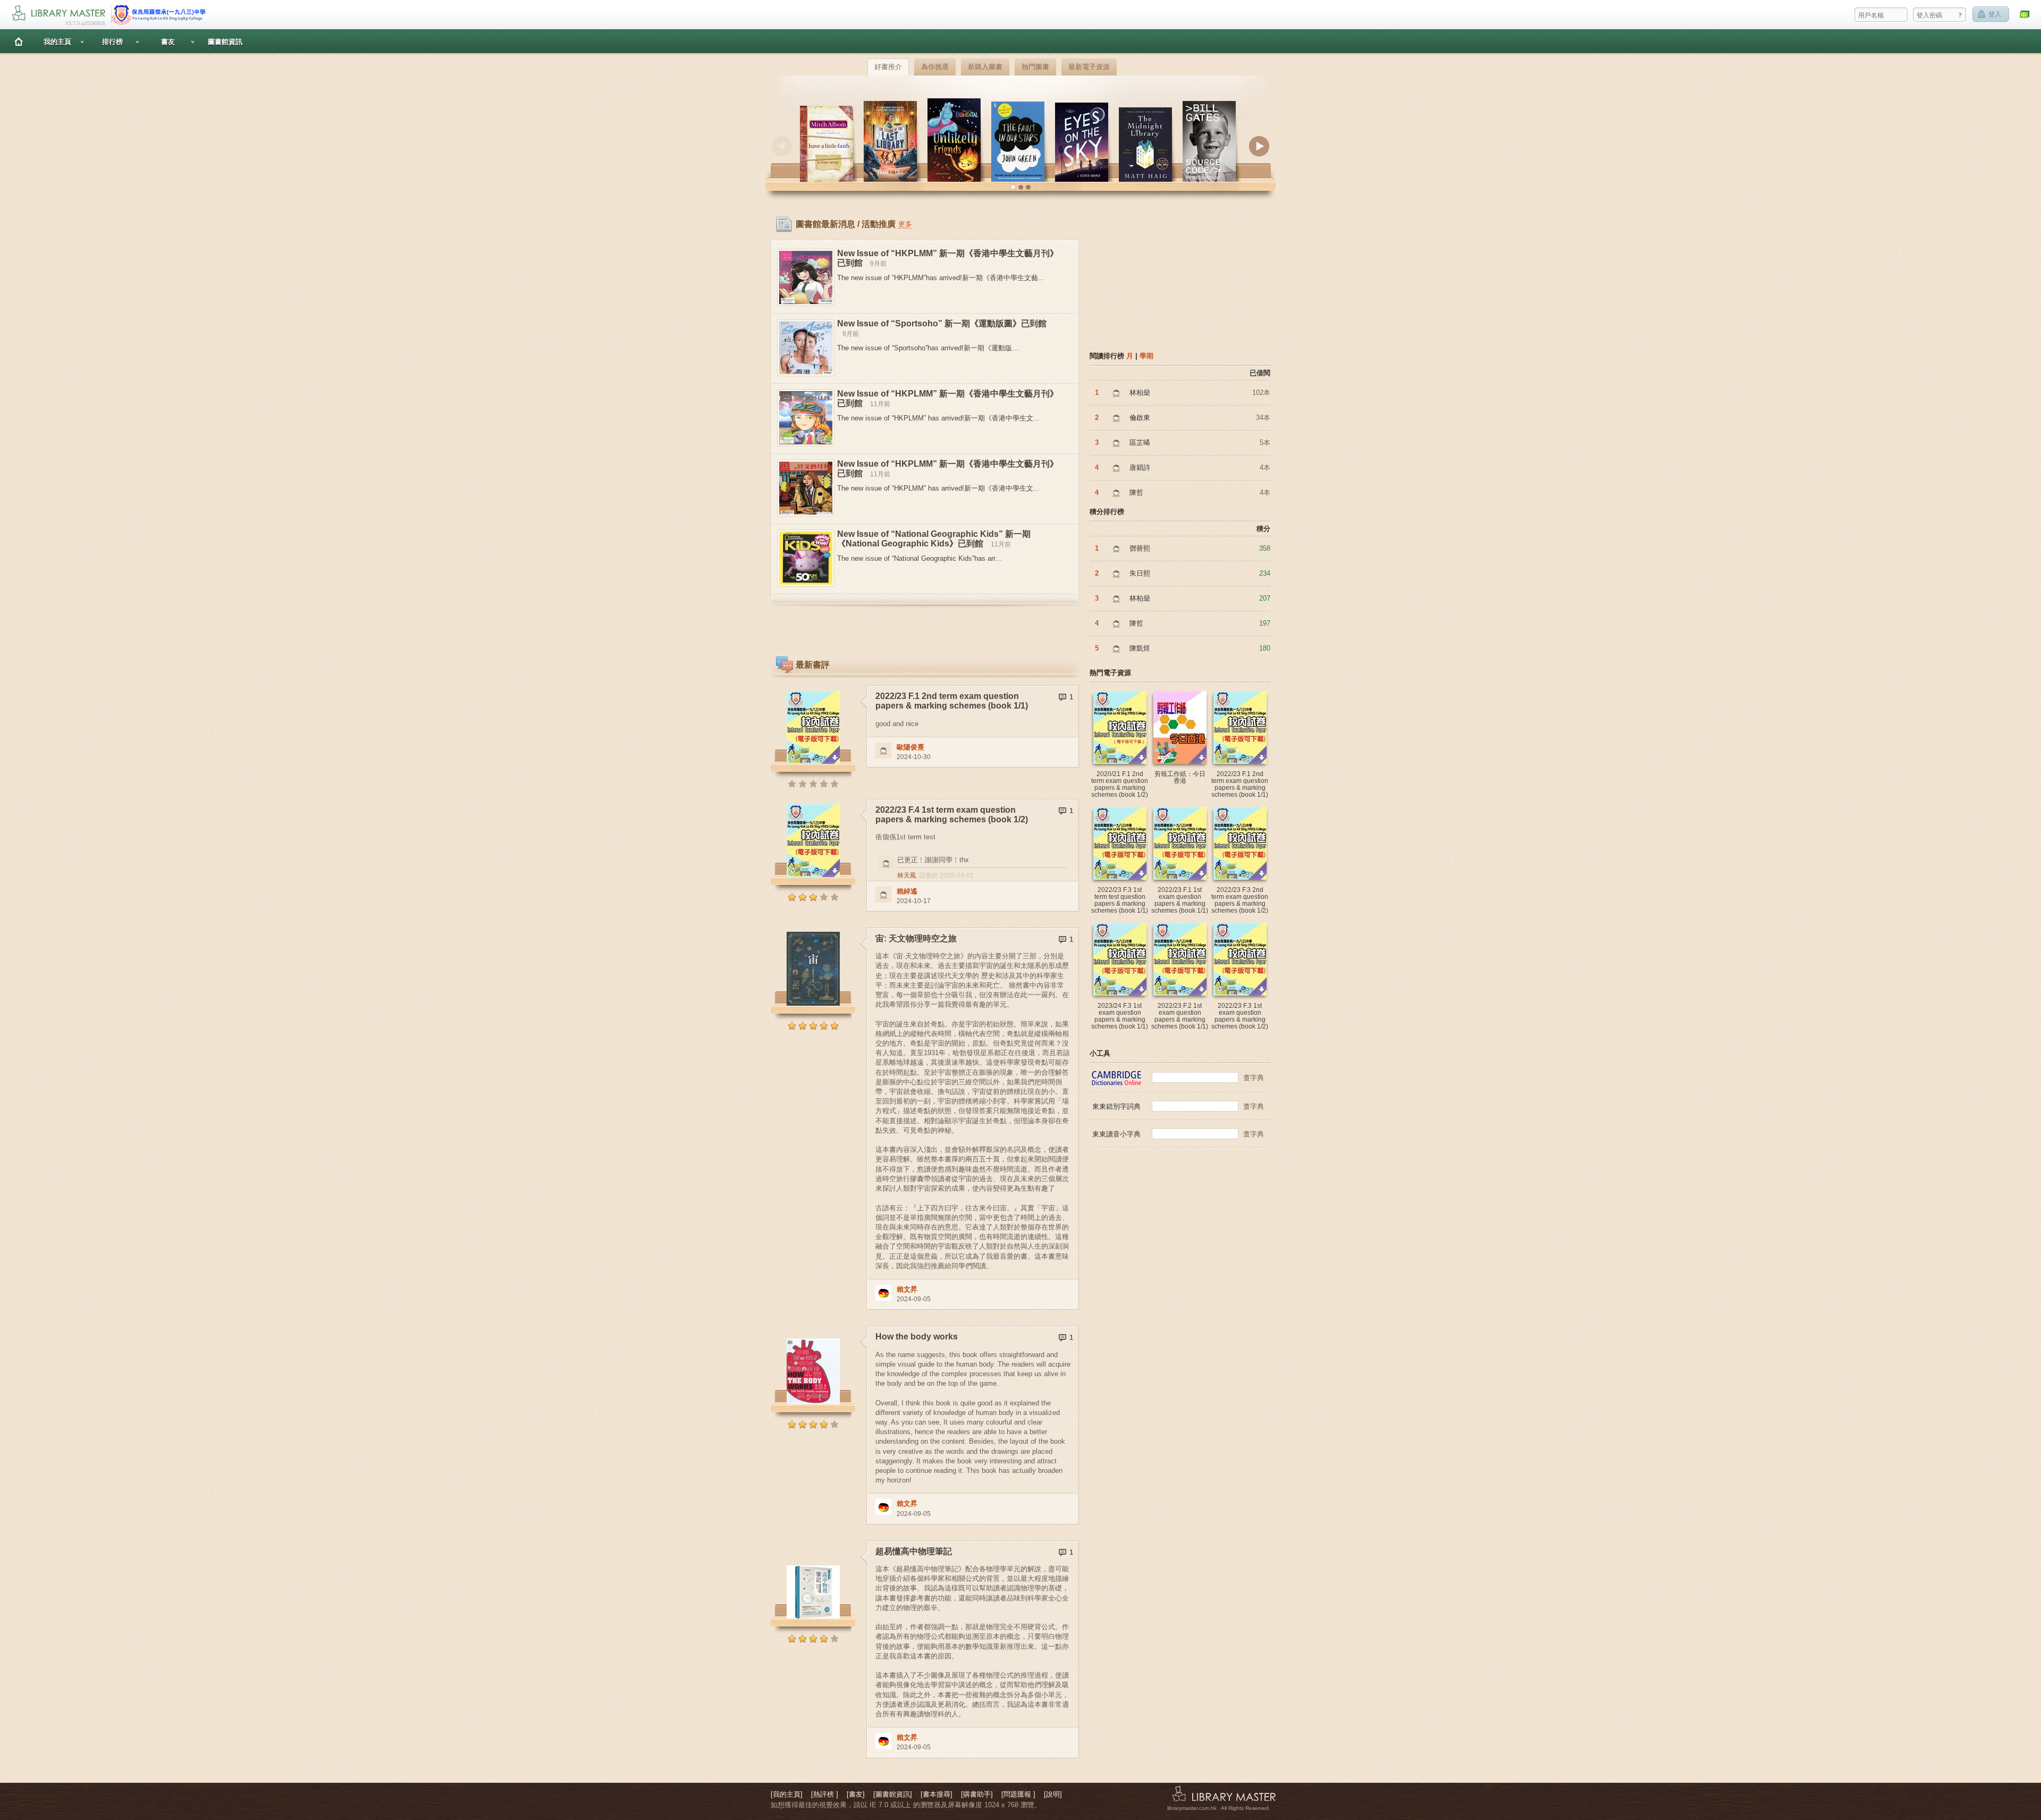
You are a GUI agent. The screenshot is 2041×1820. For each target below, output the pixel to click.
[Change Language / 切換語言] (2025, 15)
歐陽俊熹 (910, 747)
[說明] (1053, 1794)
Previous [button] (782, 146)
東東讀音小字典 (1116, 1134)
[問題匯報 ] (1018, 1794)
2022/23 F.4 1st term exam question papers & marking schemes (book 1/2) (952, 815)
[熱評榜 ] (825, 1794)
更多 (905, 224)
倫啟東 (1140, 418)
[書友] (856, 1794)
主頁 (19, 41)
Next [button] (1259, 146)
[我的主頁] (787, 1794)
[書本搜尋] (937, 1794)
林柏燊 (1140, 393)
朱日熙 (1140, 573)
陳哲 (1136, 492)
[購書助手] (977, 1794)
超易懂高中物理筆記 (914, 1551)
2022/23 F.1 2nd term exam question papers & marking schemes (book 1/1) (952, 701)
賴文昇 (907, 1289)
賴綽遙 (907, 891)
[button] (1013, 188)
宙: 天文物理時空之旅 (916, 938)
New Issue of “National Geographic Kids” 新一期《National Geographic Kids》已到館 (934, 539)
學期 (1146, 356)
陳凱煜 (1140, 648)
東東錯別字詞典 (1116, 1106)
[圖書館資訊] (893, 1794)
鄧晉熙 (1140, 548)
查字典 (1254, 1078)
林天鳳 (907, 875)
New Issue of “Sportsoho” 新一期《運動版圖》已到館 (942, 323)
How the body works (917, 1337)
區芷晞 (1140, 443)
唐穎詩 (1140, 467)
